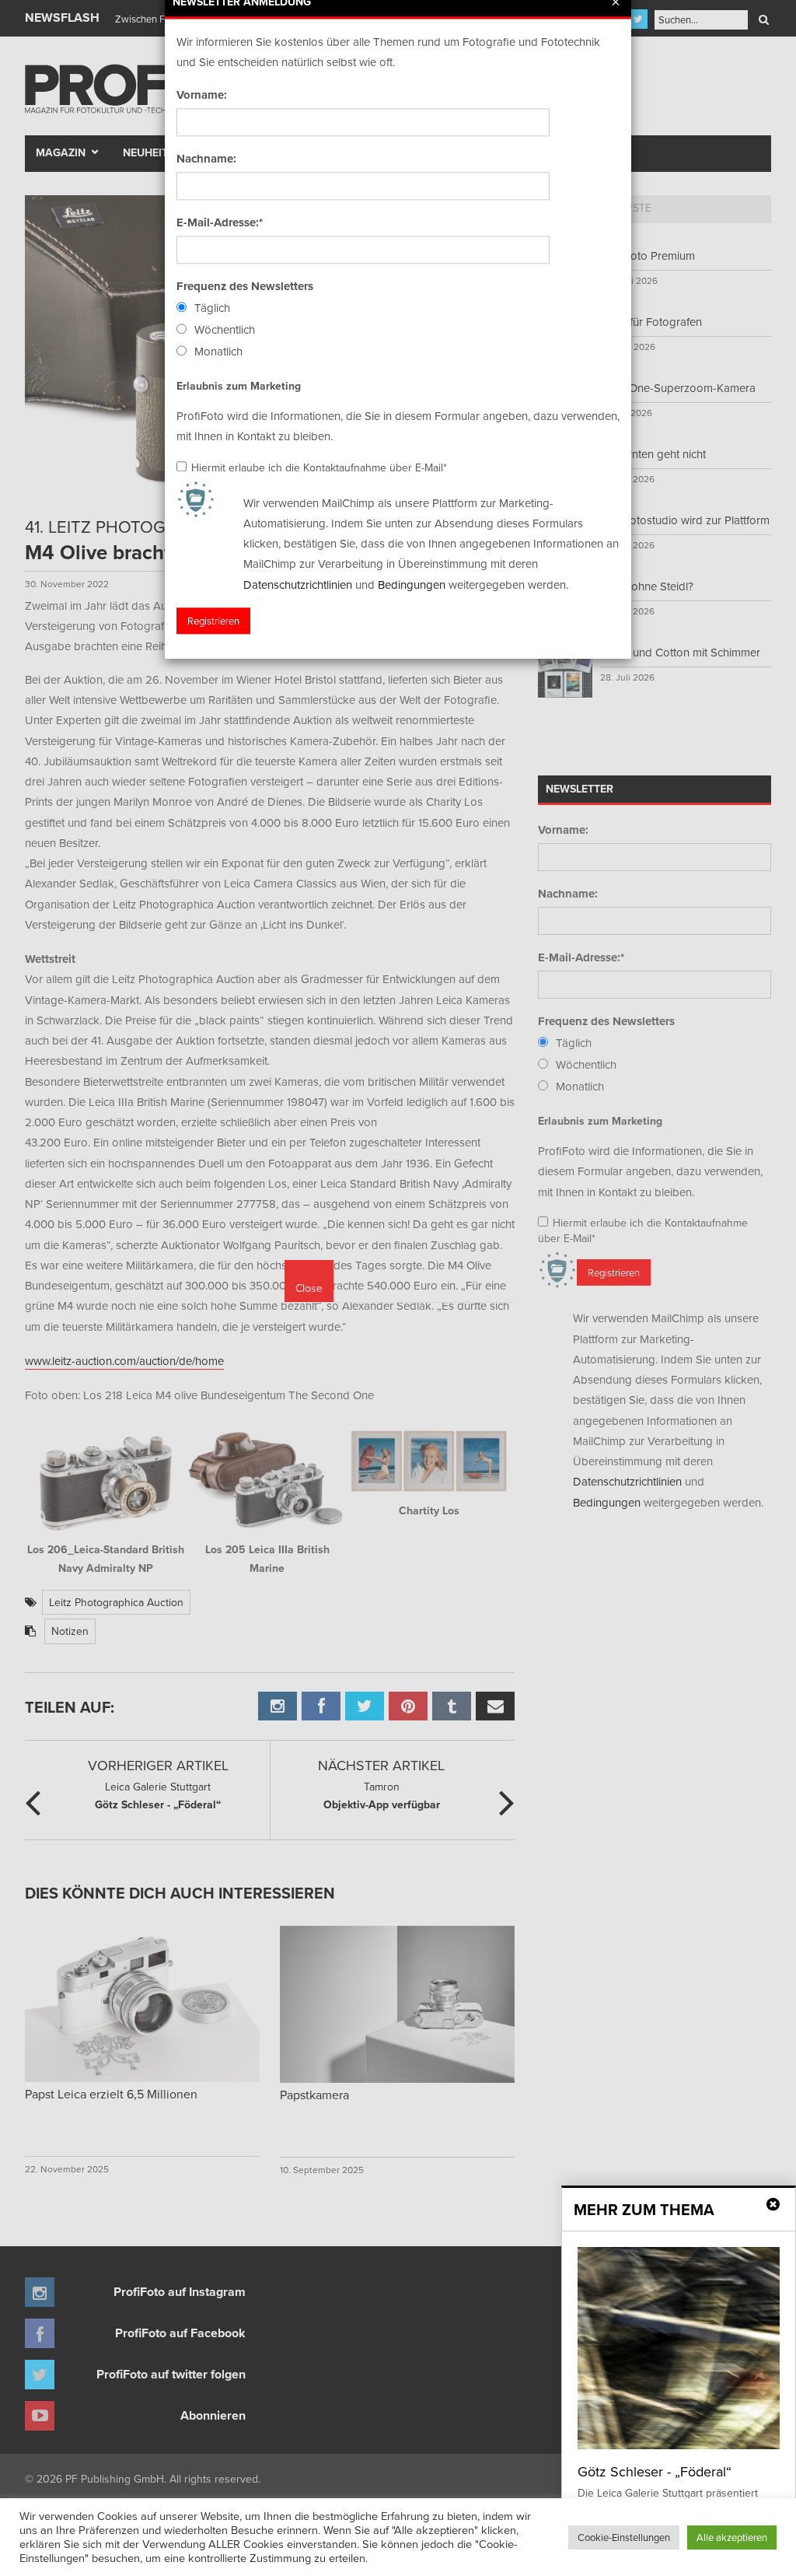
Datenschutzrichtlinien (298, 584)
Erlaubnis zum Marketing (239, 386)
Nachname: (206, 159)
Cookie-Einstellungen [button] (624, 2537)
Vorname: (202, 95)
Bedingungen (412, 584)
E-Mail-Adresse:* (220, 222)
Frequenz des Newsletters (245, 286)
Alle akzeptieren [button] (732, 2537)
